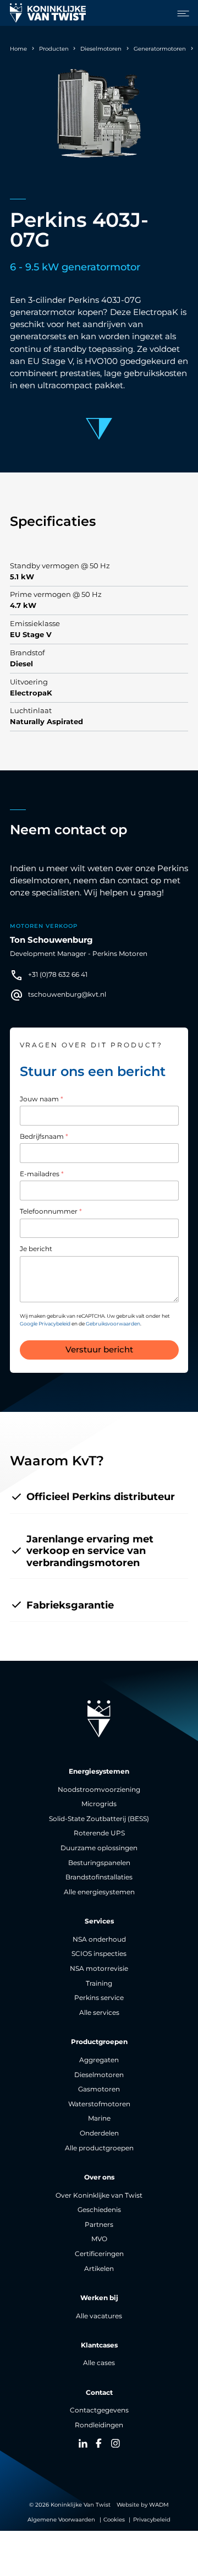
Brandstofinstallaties (99, 1877)
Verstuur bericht (99, 1350)
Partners (99, 2225)
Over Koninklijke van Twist (99, 2195)
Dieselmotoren (101, 49)
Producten (54, 49)
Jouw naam (42, 1099)
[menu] (180, 13)
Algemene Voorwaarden (61, 2520)
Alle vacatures (99, 2316)
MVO (99, 2239)
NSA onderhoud (99, 1939)
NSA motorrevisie (99, 1969)
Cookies (114, 2520)
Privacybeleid (152, 2520)
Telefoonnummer (51, 1211)
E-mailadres (42, 1174)
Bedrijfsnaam (44, 1137)
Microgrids (99, 1804)
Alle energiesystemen (99, 1892)
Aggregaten (99, 2060)
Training (99, 1983)
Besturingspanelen (99, 1863)
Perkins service (99, 1998)
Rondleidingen (99, 2425)
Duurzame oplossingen (99, 1848)
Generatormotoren (160, 49)
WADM (159, 2505)
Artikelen (99, 2269)
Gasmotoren (99, 2089)
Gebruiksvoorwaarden (113, 1324)
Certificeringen (99, 2254)
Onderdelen (99, 2133)
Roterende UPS (99, 1833)
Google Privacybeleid (45, 1324)
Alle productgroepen (99, 2148)
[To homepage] (48, 13)
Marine (99, 2118)
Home (18, 49)
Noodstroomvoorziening (99, 1790)
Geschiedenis (99, 2210)
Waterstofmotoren (99, 2104)
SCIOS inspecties (99, 1954)
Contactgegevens (99, 2410)
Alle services (99, 2013)
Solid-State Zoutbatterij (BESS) (99, 1819)
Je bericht (36, 1249)
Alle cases (99, 2363)
